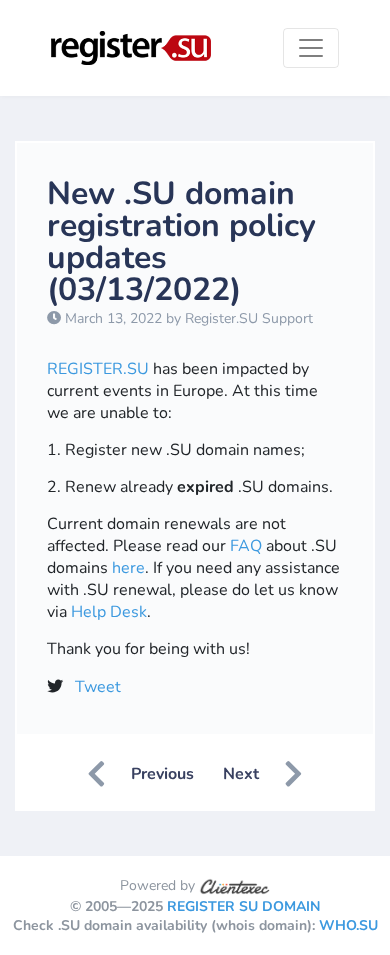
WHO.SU (348, 925)
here (128, 568)
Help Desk (109, 612)
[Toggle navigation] (311, 48)
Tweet (98, 687)
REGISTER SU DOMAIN (243, 906)
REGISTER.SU (98, 369)
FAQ (246, 546)
